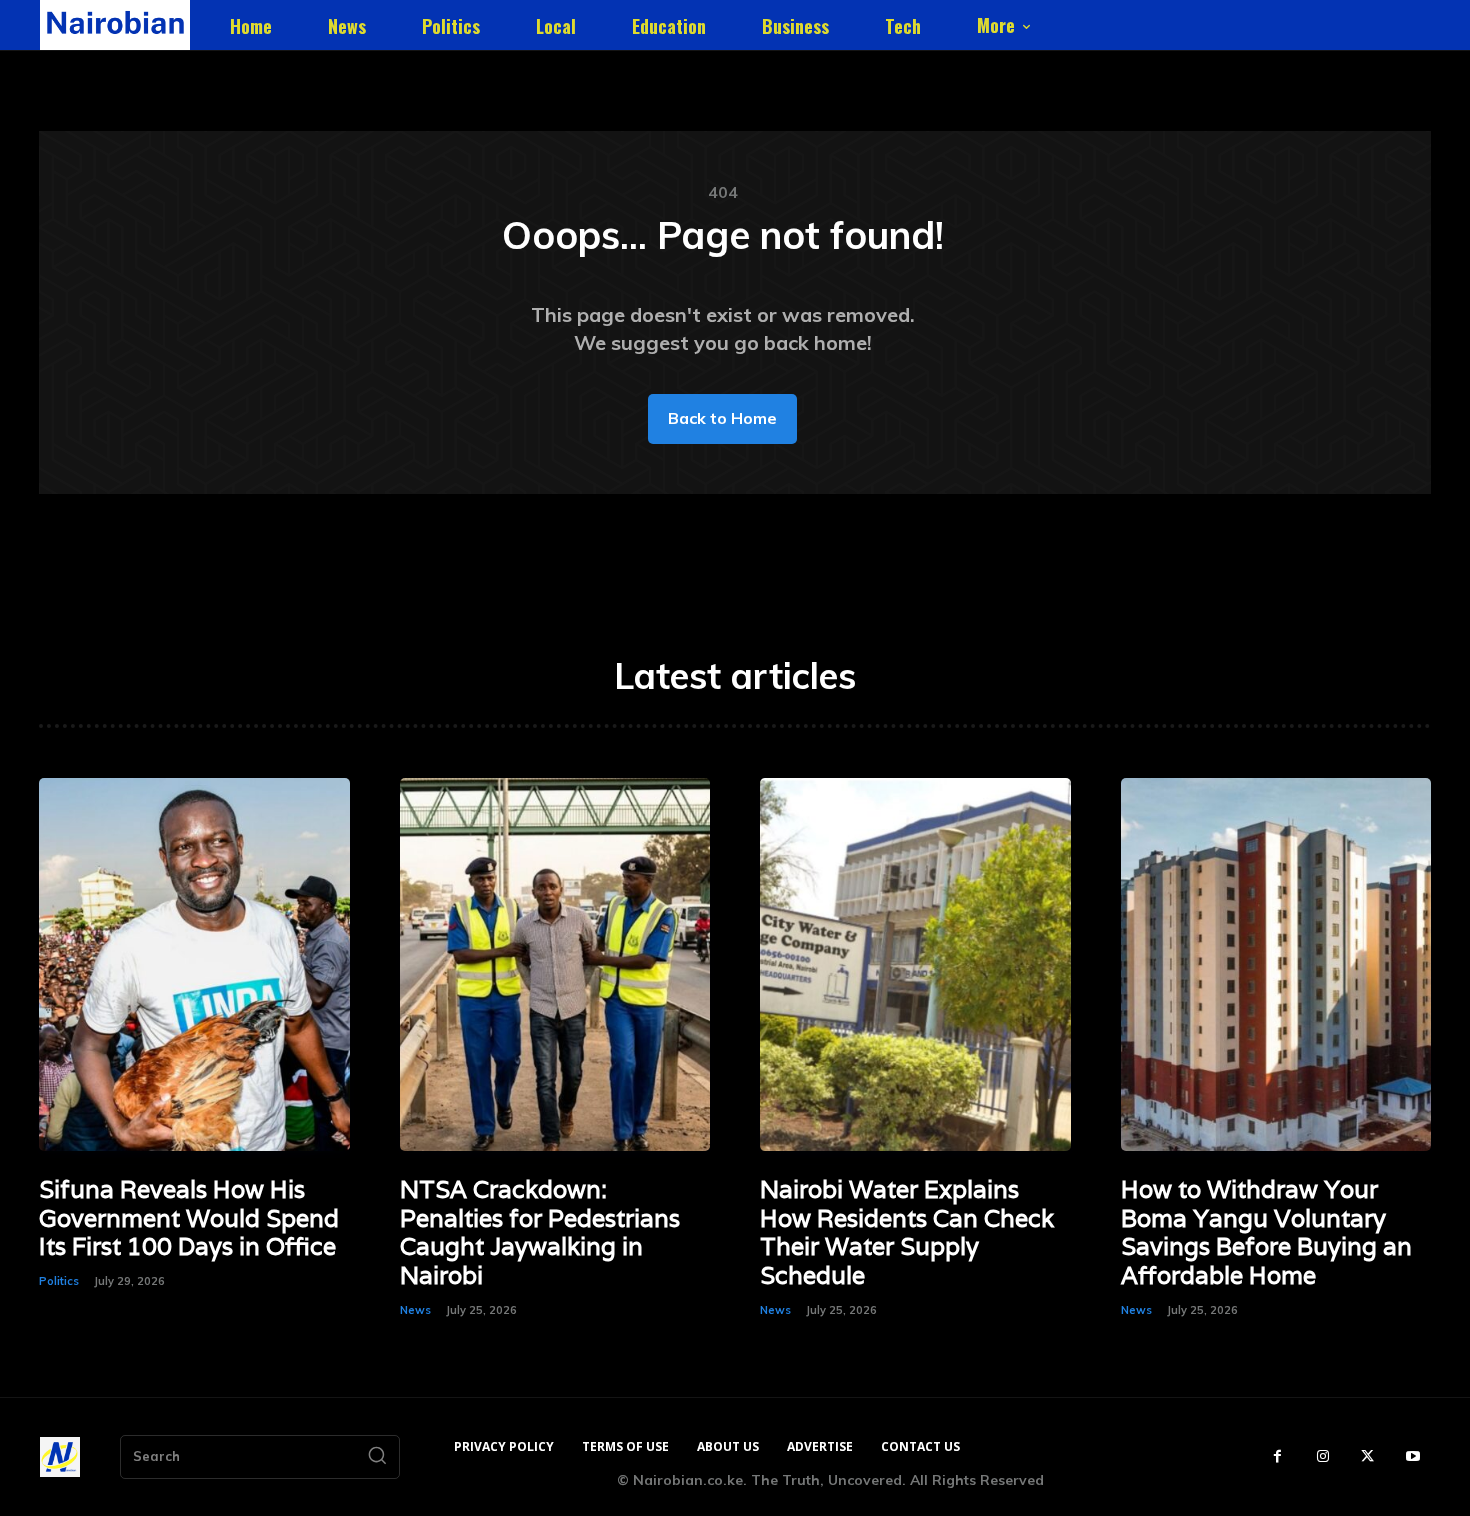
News (415, 1310)
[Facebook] (1277, 1456)
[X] (1367, 1456)
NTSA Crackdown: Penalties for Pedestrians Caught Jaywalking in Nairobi (540, 1232)
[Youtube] (1412, 1456)
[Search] (377, 1457)
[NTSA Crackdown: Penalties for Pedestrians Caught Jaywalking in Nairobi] (555, 964)
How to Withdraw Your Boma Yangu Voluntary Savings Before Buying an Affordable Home (1266, 1232)
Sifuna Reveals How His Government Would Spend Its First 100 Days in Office (189, 1218)
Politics (59, 1281)
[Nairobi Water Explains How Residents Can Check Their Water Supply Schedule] (915, 964)
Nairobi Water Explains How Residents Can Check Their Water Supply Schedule (907, 1232)
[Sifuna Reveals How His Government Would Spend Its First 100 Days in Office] (194, 964)
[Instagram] (1322, 1456)
